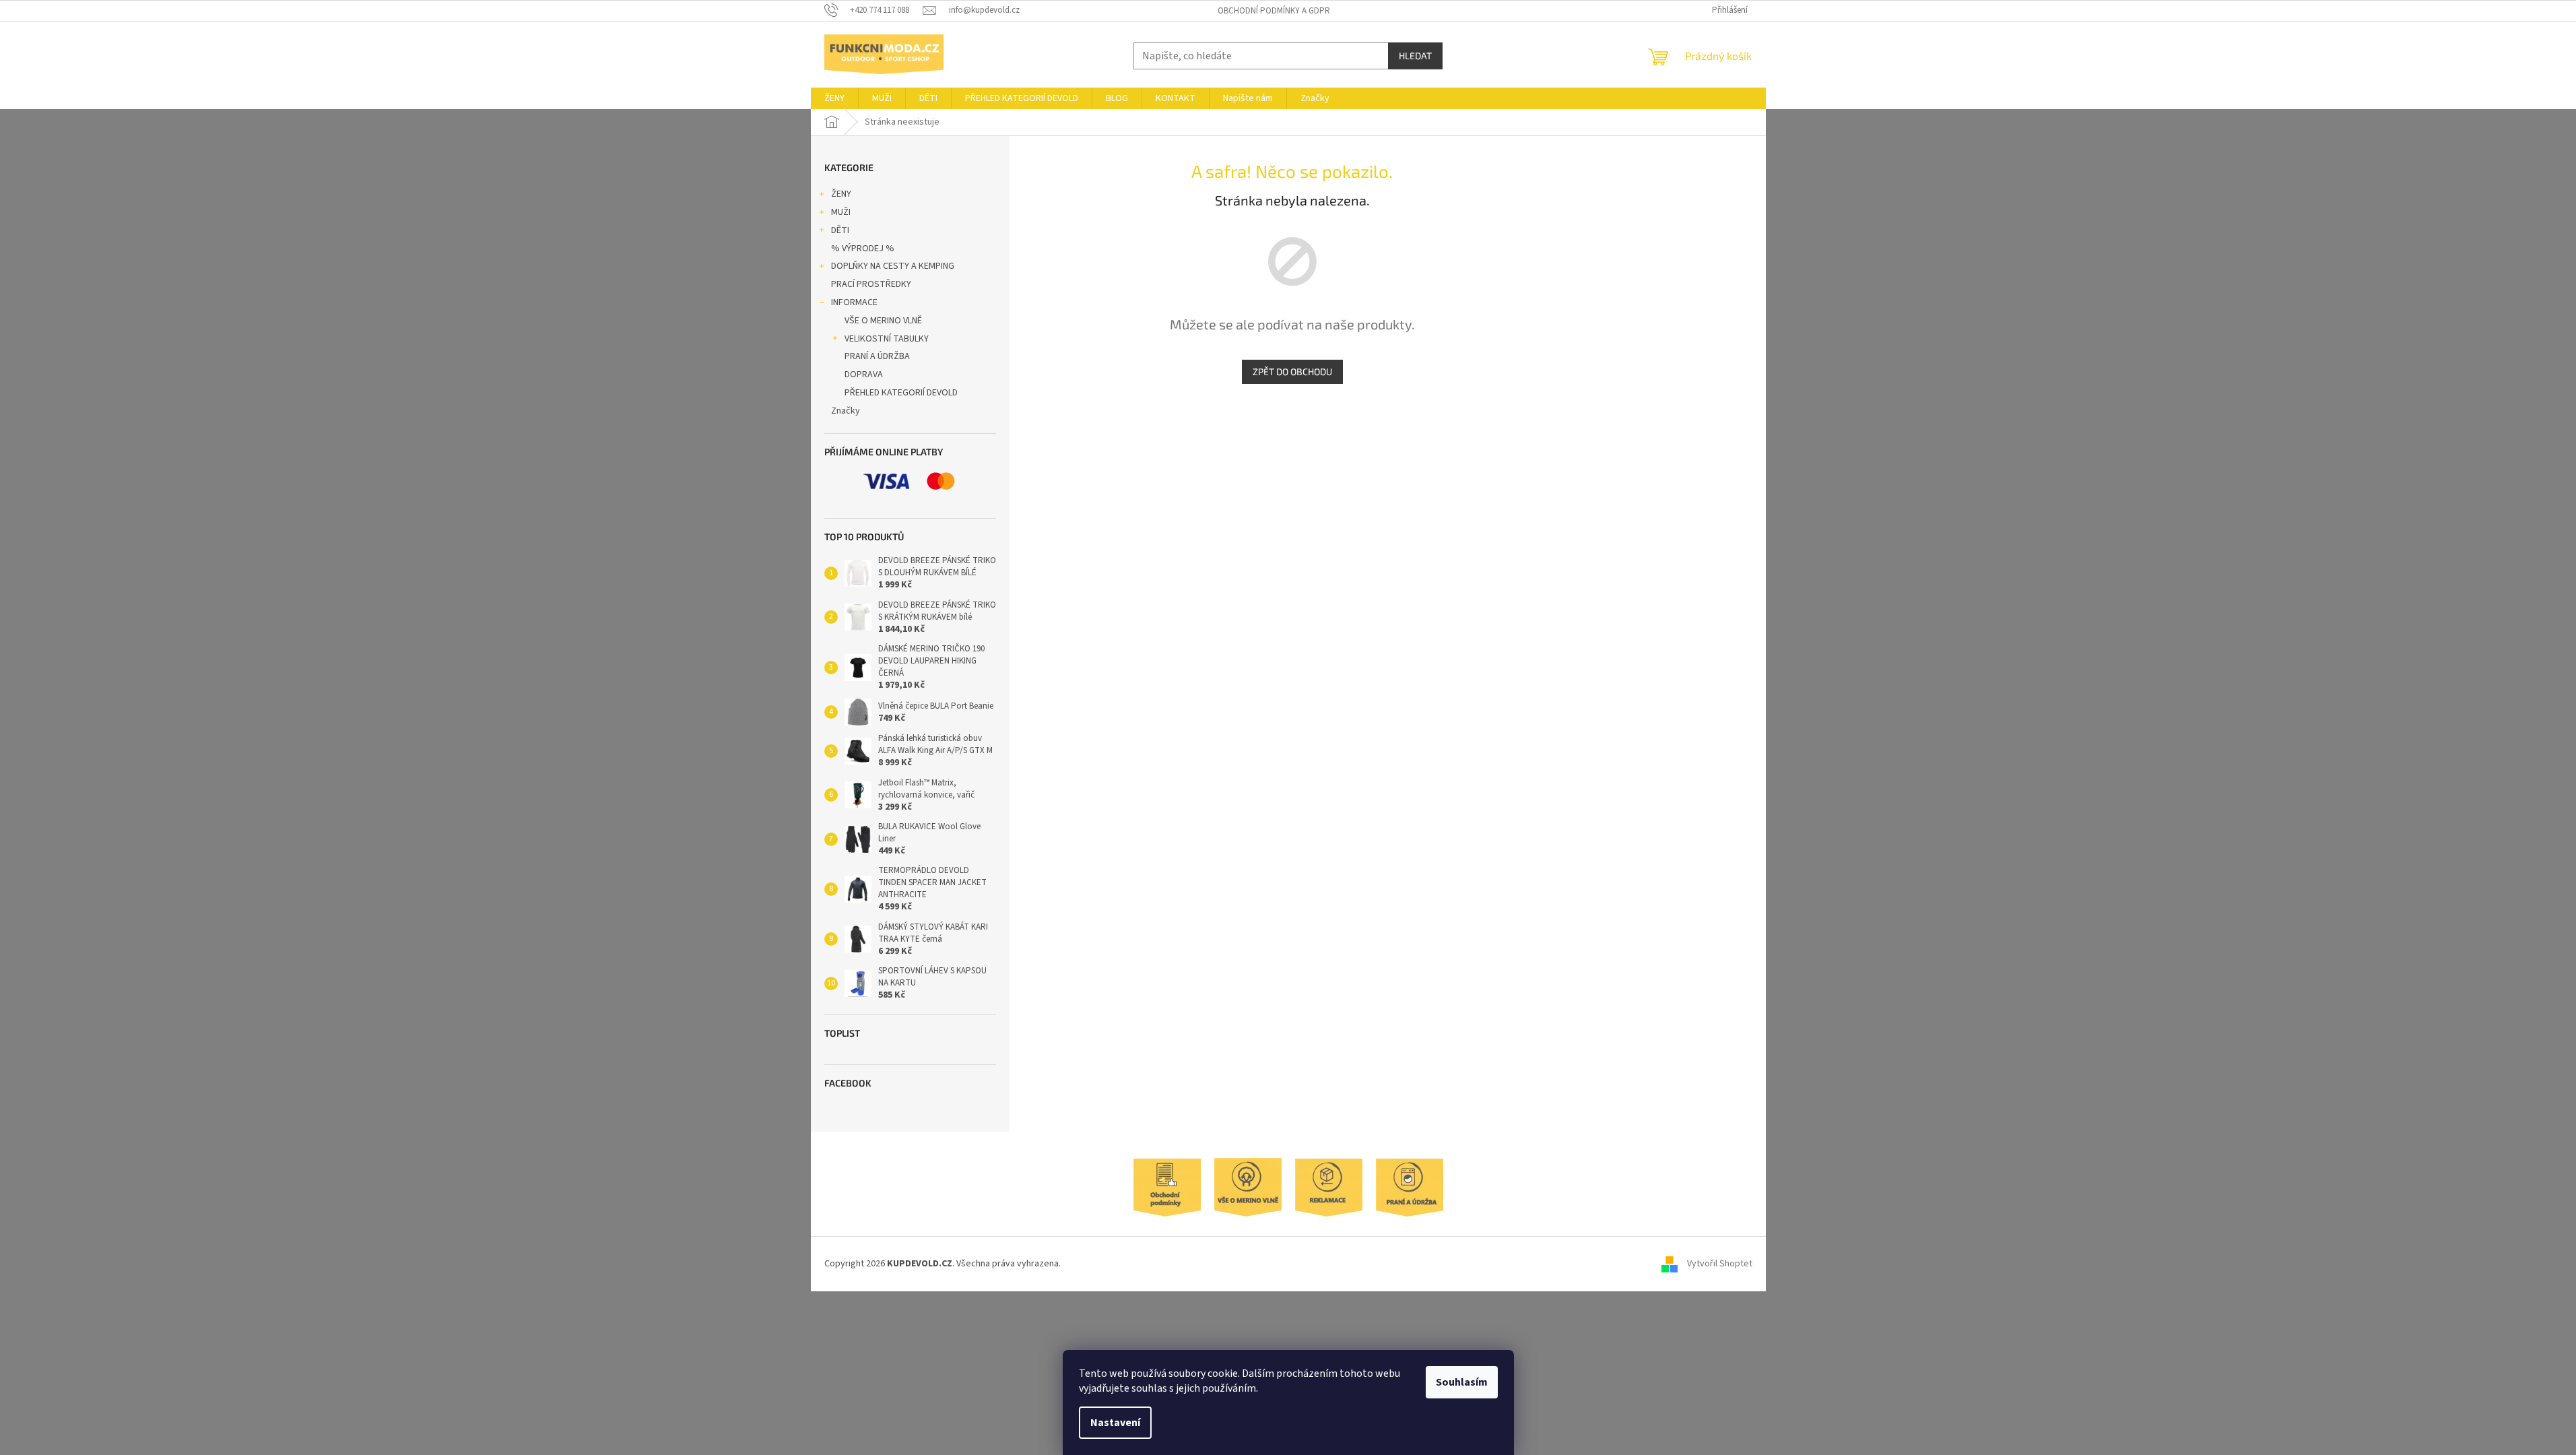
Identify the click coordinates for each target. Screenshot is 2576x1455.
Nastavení (1115, 1423)
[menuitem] (834, 98)
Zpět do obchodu (1292, 371)
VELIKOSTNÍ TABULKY (887, 339)
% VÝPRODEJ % (863, 249)
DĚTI (840, 230)
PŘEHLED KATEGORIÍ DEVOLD (901, 393)
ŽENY (841, 194)
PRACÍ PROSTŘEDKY (871, 284)
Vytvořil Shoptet (1720, 1264)
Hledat (1415, 56)
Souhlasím (1462, 1382)
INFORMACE (854, 302)
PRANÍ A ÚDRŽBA (877, 356)
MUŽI (841, 212)
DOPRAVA (864, 375)
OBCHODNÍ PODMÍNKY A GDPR (1274, 11)
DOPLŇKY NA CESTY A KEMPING (893, 266)
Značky (846, 411)
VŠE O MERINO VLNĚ (883, 321)
